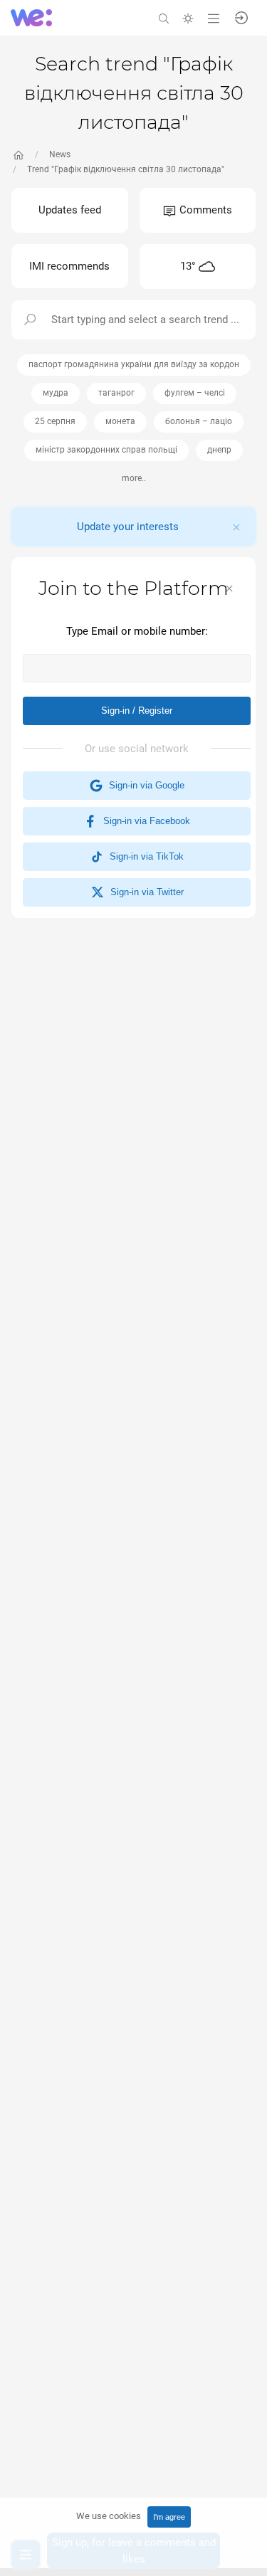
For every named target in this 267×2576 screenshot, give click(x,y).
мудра (56, 393)
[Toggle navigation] (214, 17)
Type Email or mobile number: (137, 631)
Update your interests (128, 527)
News (60, 154)
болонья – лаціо (199, 421)
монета (120, 421)
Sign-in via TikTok (144, 856)
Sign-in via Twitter (144, 892)
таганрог (116, 393)
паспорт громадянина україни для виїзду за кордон (134, 364)
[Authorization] (241, 17)
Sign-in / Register (137, 711)
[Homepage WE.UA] (19, 155)
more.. (134, 478)
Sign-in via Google (144, 785)
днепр (219, 450)
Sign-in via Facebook (144, 821)
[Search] (164, 17)
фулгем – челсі (195, 393)
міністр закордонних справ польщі (106, 450)
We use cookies (109, 2516)
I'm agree (169, 2517)
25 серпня (55, 421)
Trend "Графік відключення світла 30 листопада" (126, 169)
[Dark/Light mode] (188, 17)
